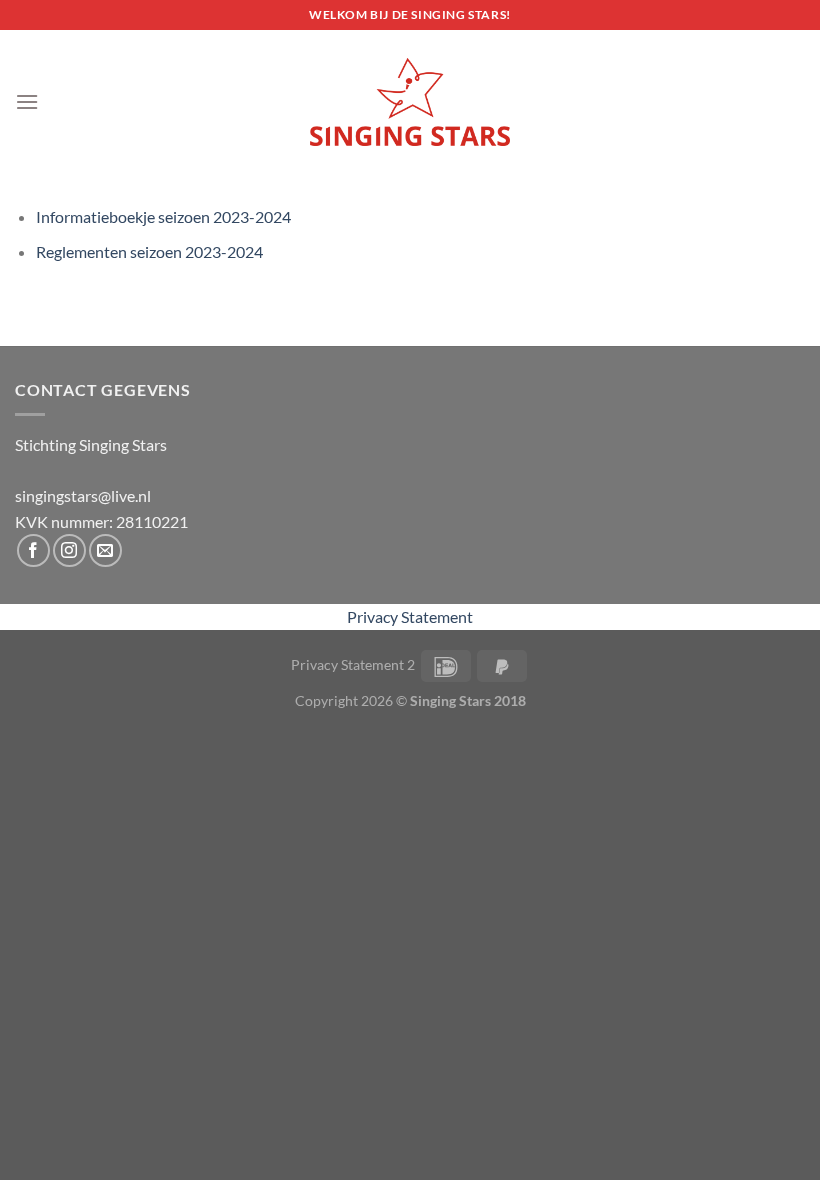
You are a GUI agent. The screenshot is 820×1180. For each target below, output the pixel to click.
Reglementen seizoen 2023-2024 (149, 251)
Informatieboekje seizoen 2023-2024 (163, 216)
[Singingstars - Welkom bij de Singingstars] (410, 102)
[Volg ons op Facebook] (33, 550)
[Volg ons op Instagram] (69, 550)
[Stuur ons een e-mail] (105, 550)
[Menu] (27, 101)
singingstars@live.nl (83, 495)
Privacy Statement (410, 616)
